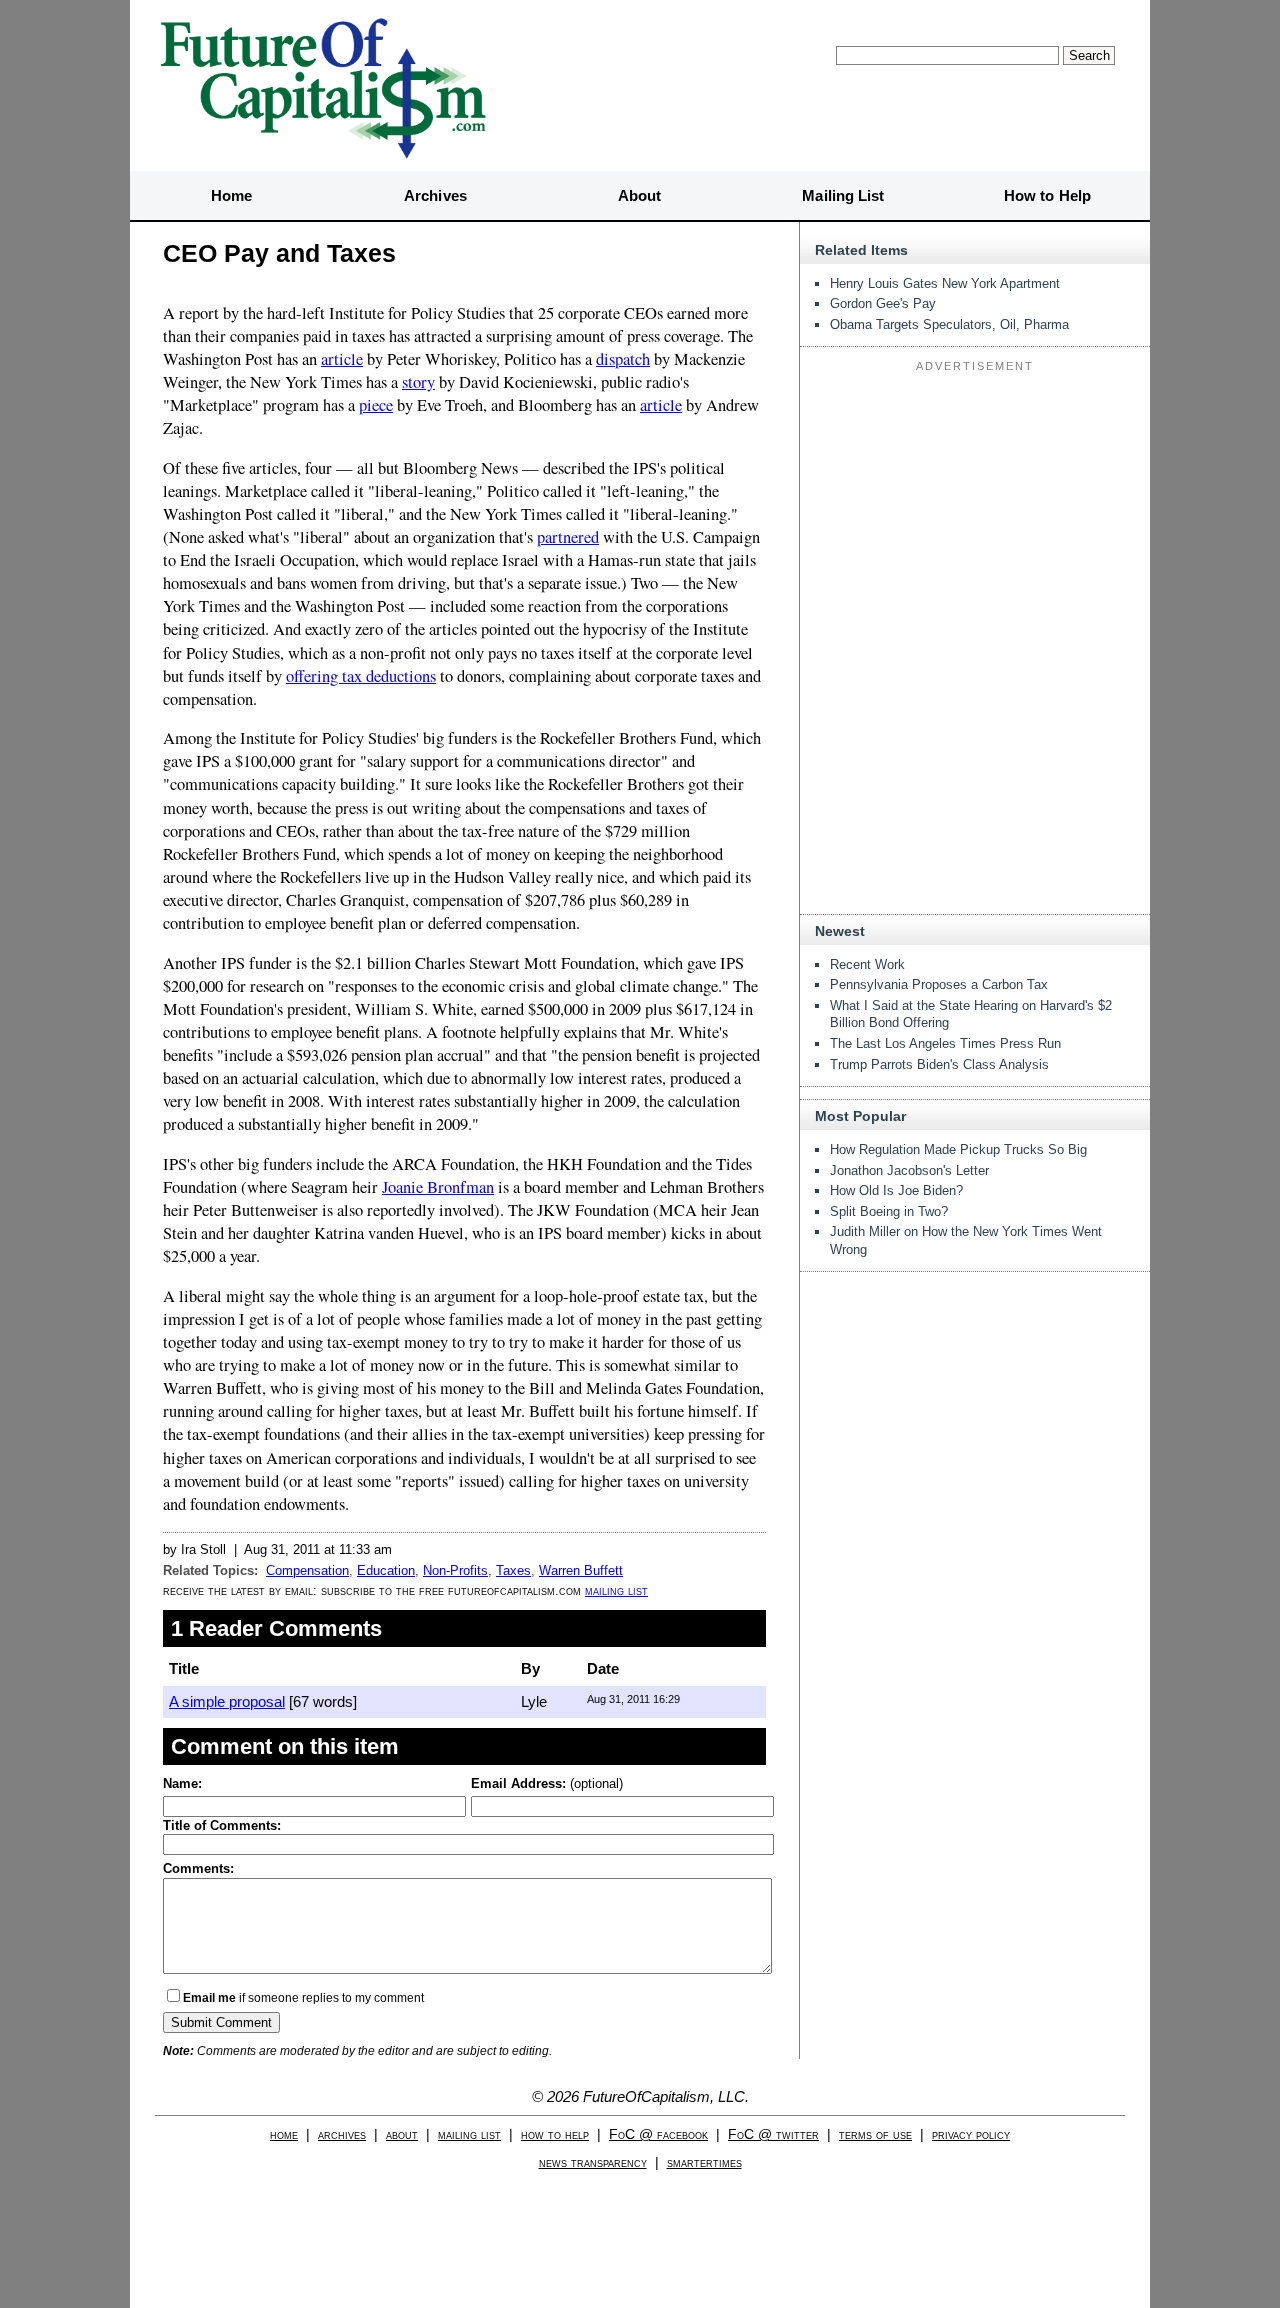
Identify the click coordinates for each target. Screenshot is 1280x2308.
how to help (555, 2134)
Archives (435, 195)
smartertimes (704, 2162)
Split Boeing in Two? (889, 1211)
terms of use (875, 2134)
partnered (568, 537)
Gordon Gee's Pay (883, 303)
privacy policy (971, 2134)
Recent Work (867, 964)
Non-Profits (455, 1570)
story (418, 382)
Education (386, 1570)
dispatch (623, 359)
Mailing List (843, 195)
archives (342, 2134)
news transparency (593, 2162)
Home (231, 195)
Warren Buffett (581, 1570)
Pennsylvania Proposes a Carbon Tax (939, 984)
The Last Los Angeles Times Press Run (945, 1043)
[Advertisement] (975, 504)
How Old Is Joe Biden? (896, 1190)
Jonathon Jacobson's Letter (909, 1170)
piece (376, 405)
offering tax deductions (361, 676)
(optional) (547, 1783)
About (640, 195)
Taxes (513, 1570)
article (342, 359)
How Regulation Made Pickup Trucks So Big (958, 1149)
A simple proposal (227, 1701)
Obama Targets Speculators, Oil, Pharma (949, 324)
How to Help (1047, 195)
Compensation (307, 1570)
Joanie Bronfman (438, 1187)
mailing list (616, 1590)
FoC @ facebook (658, 2134)
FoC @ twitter (773, 2134)
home (284, 2134)
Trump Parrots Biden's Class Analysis (939, 1064)
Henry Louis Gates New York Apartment (945, 283)
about (402, 2134)
